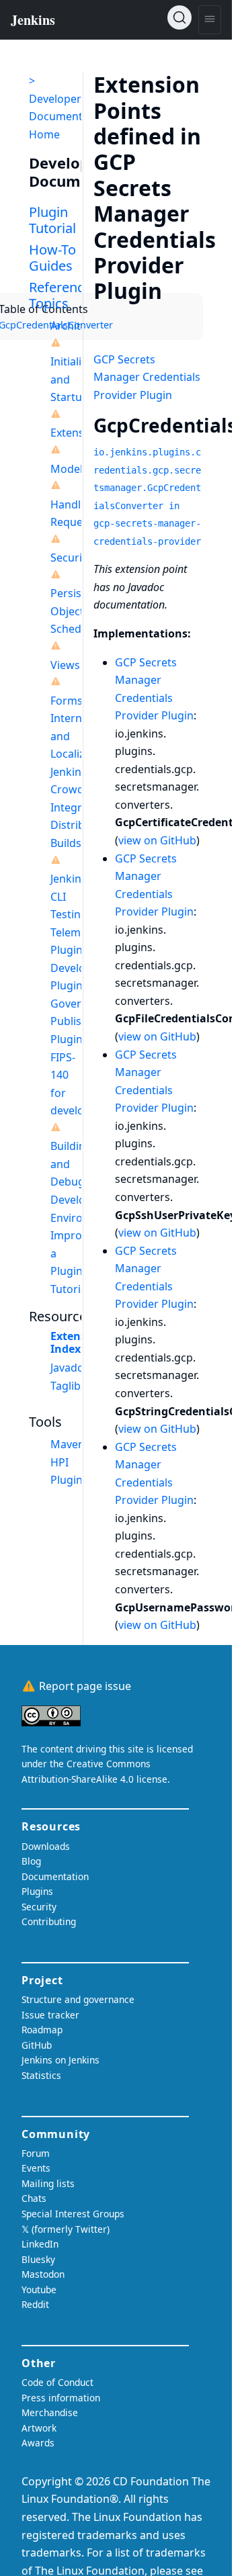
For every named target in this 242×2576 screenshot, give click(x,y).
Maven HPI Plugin (68, 1462)
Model (67, 469)
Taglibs (68, 1386)
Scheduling (79, 629)
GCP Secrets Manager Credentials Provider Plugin (147, 377)
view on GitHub (157, 840)
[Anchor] (182, 290)
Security (71, 558)
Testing (69, 914)
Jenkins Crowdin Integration (79, 790)
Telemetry (76, 932)
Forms (67, 701)
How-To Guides (52, 258)
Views (65, 665)
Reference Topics (60, 295)
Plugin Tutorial (52, 220)
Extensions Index (80, 1342)
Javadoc (70, 1368)
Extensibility (81, 433)
